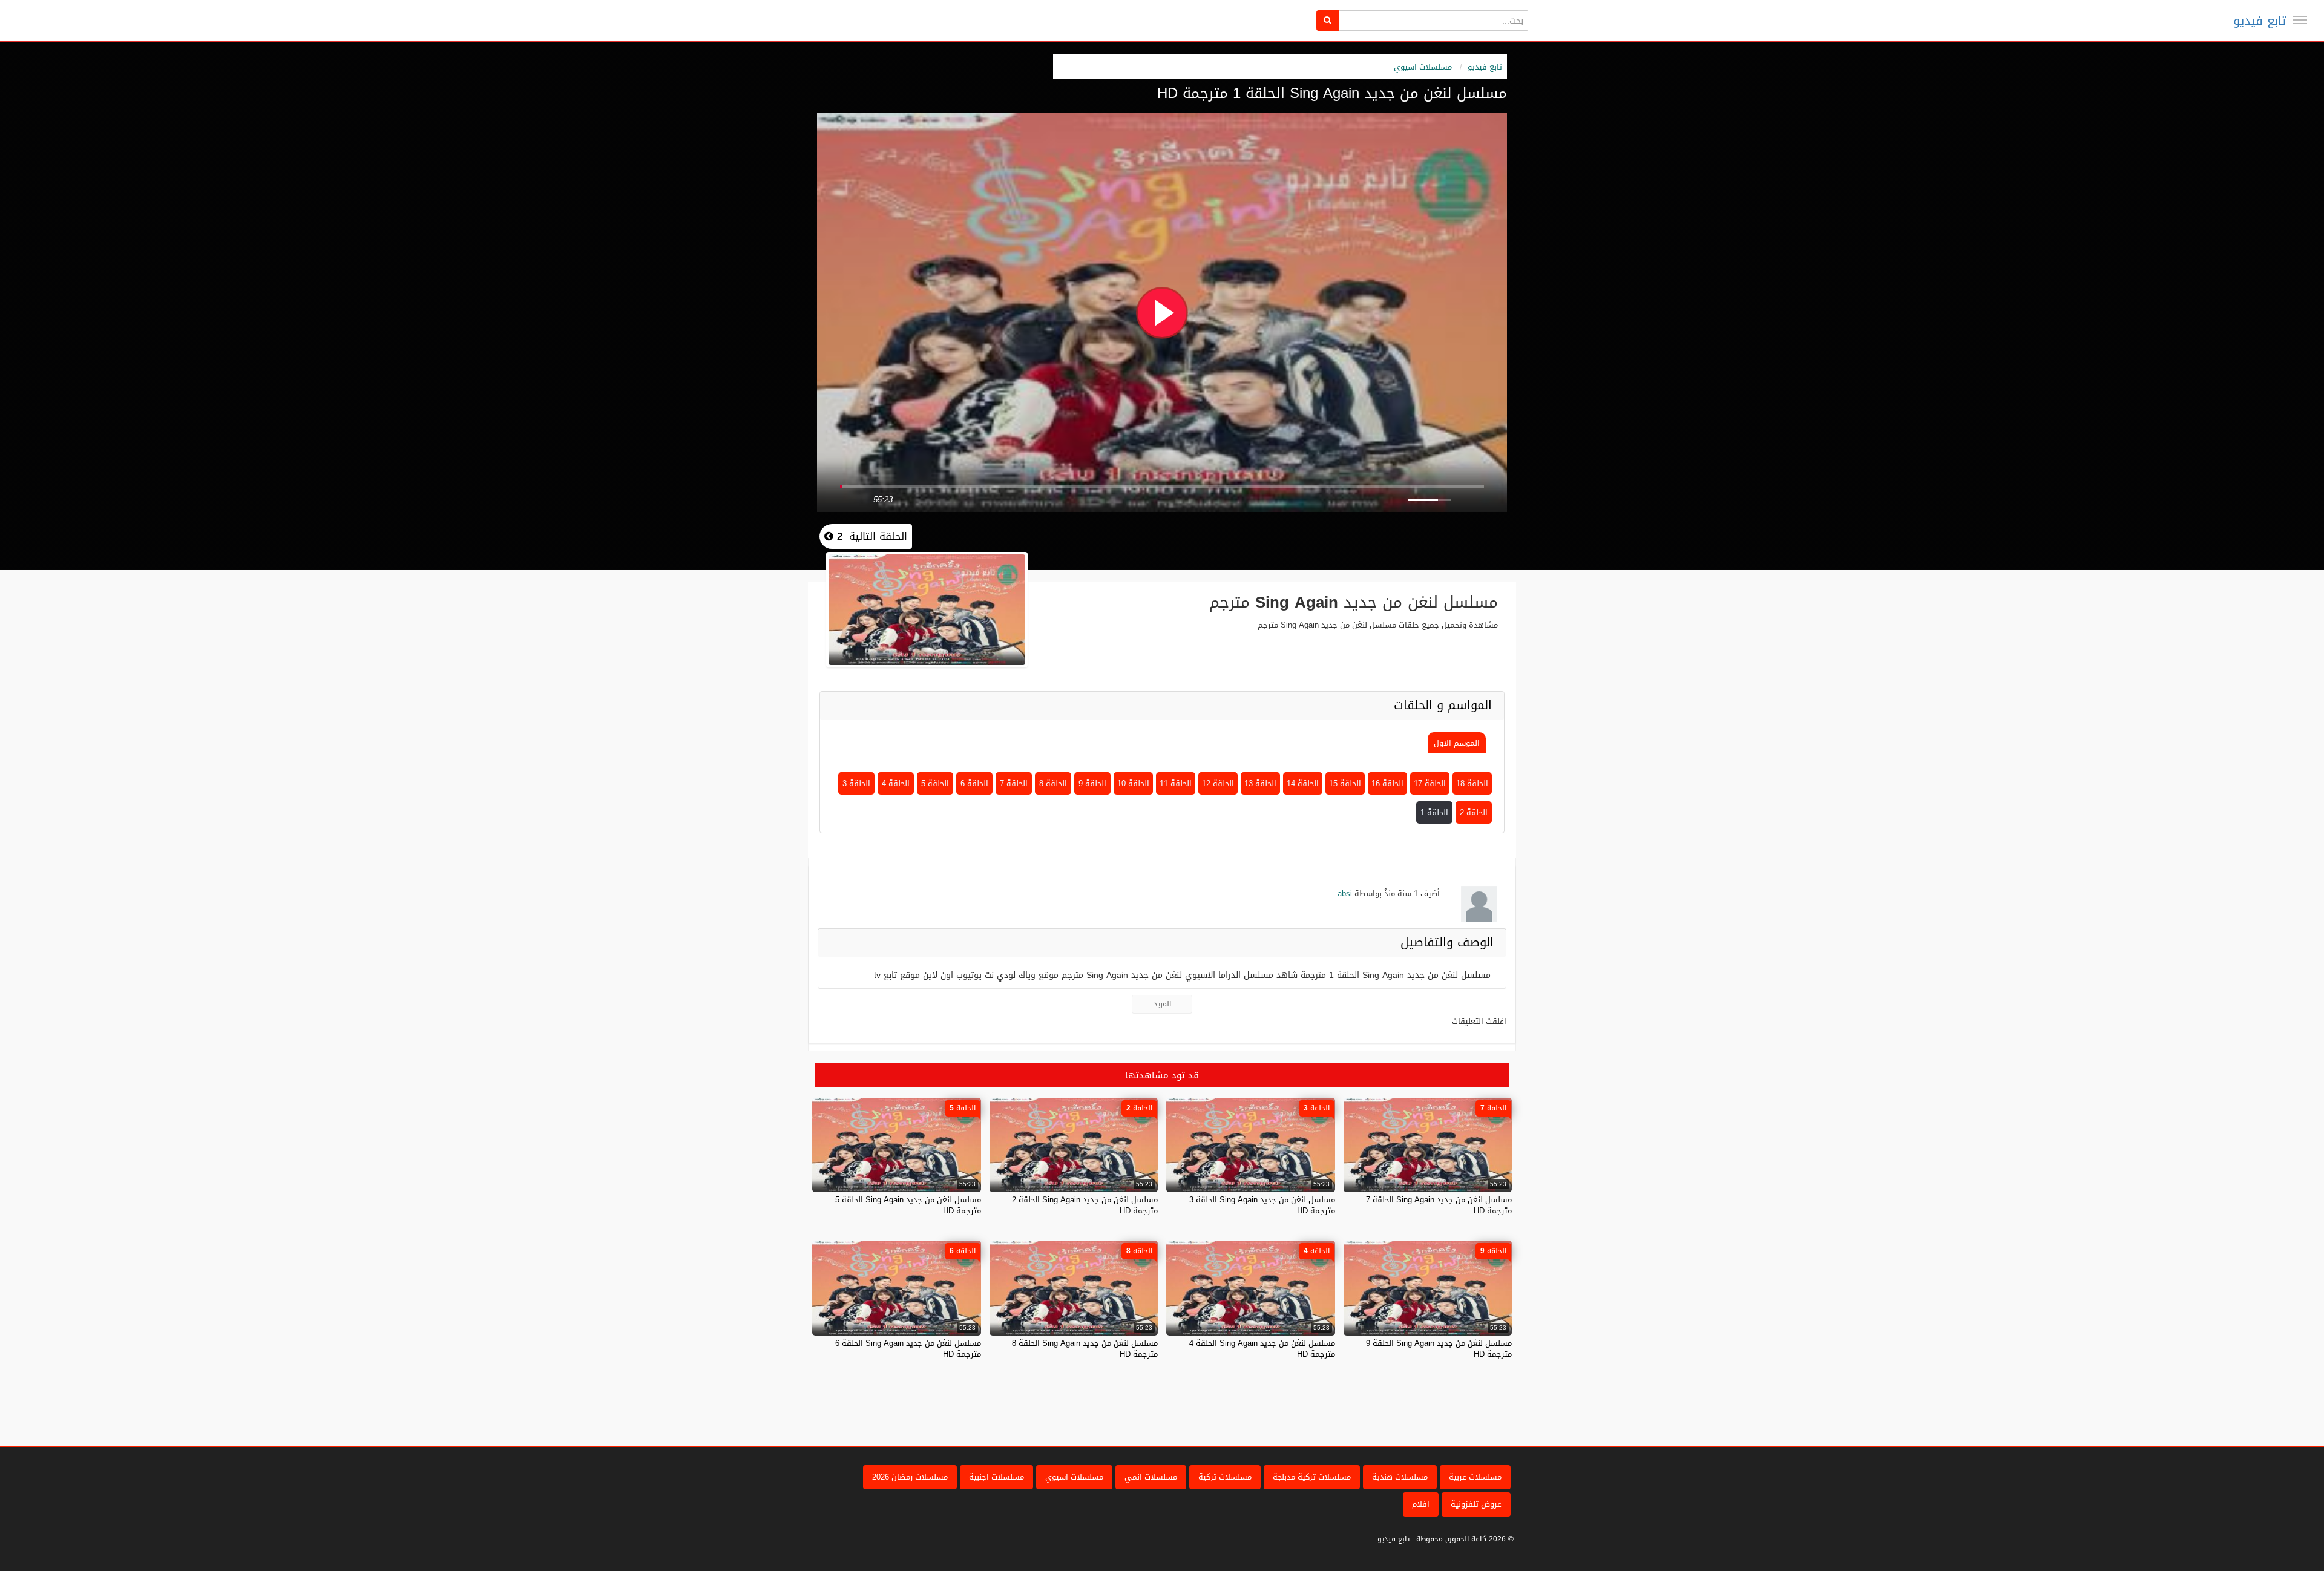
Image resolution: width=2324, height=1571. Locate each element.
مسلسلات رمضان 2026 (910, 1477)
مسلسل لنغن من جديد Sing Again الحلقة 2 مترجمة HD (1085, 1205)
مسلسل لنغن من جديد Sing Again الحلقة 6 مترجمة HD (908, 1349)
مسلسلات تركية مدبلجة (1312, 1477)
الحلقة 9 (1092, 783)
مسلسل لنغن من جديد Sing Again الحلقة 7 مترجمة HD (1439, 1205)
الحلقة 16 (1387, 783)
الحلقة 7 (1014, 783)
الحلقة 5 (935, 783)
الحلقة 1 (1434, 812)
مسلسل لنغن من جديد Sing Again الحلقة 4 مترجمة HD (1262, 1349)
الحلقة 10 (1133, 783)
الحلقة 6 (974, 783)
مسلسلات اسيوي (1423, 67)
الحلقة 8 (1053, 783)
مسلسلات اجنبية (996, 1477)
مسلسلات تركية (1225, 1477)
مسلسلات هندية (1400, 1477)
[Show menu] (2300, 20)
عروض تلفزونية (1476, 1504)
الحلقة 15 (1345, 783)
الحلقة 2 (1474, 812)
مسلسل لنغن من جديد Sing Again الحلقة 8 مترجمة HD (1085, 1349)
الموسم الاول (1457, 743)
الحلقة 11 (1176, 783)
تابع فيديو (2260, 21)
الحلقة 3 (856, 783)
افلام (1421, 1504)
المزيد (1162, 1004)
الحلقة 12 (1218, 783)
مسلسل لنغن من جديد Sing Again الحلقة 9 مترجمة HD (1439, 1349)
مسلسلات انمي (1151, 1477)
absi (1345, 894)
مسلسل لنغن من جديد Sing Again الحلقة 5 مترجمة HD (908, 1205)
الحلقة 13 (1260, 783)
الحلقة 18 (1472, 783)
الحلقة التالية (870, 536)
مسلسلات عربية (1475, 1477)
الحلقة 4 (896, 783)
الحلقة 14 (1303, 783)
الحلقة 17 (1430, 783)
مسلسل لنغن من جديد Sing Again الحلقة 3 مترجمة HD (1262, 1205)
